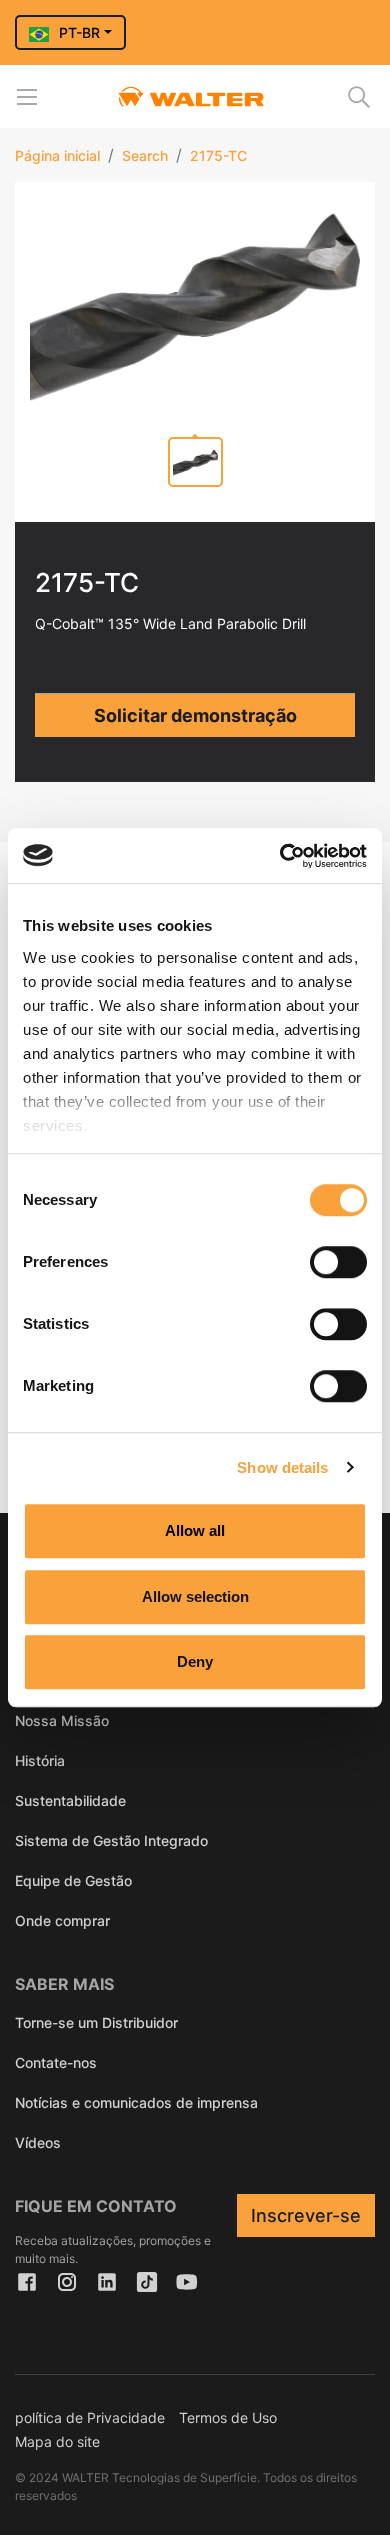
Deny (195, 1661)
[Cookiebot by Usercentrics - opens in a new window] (280, 856)
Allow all (195, 1530)
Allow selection (195, 1596)
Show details (282, 1467)
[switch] (338, 1262)
